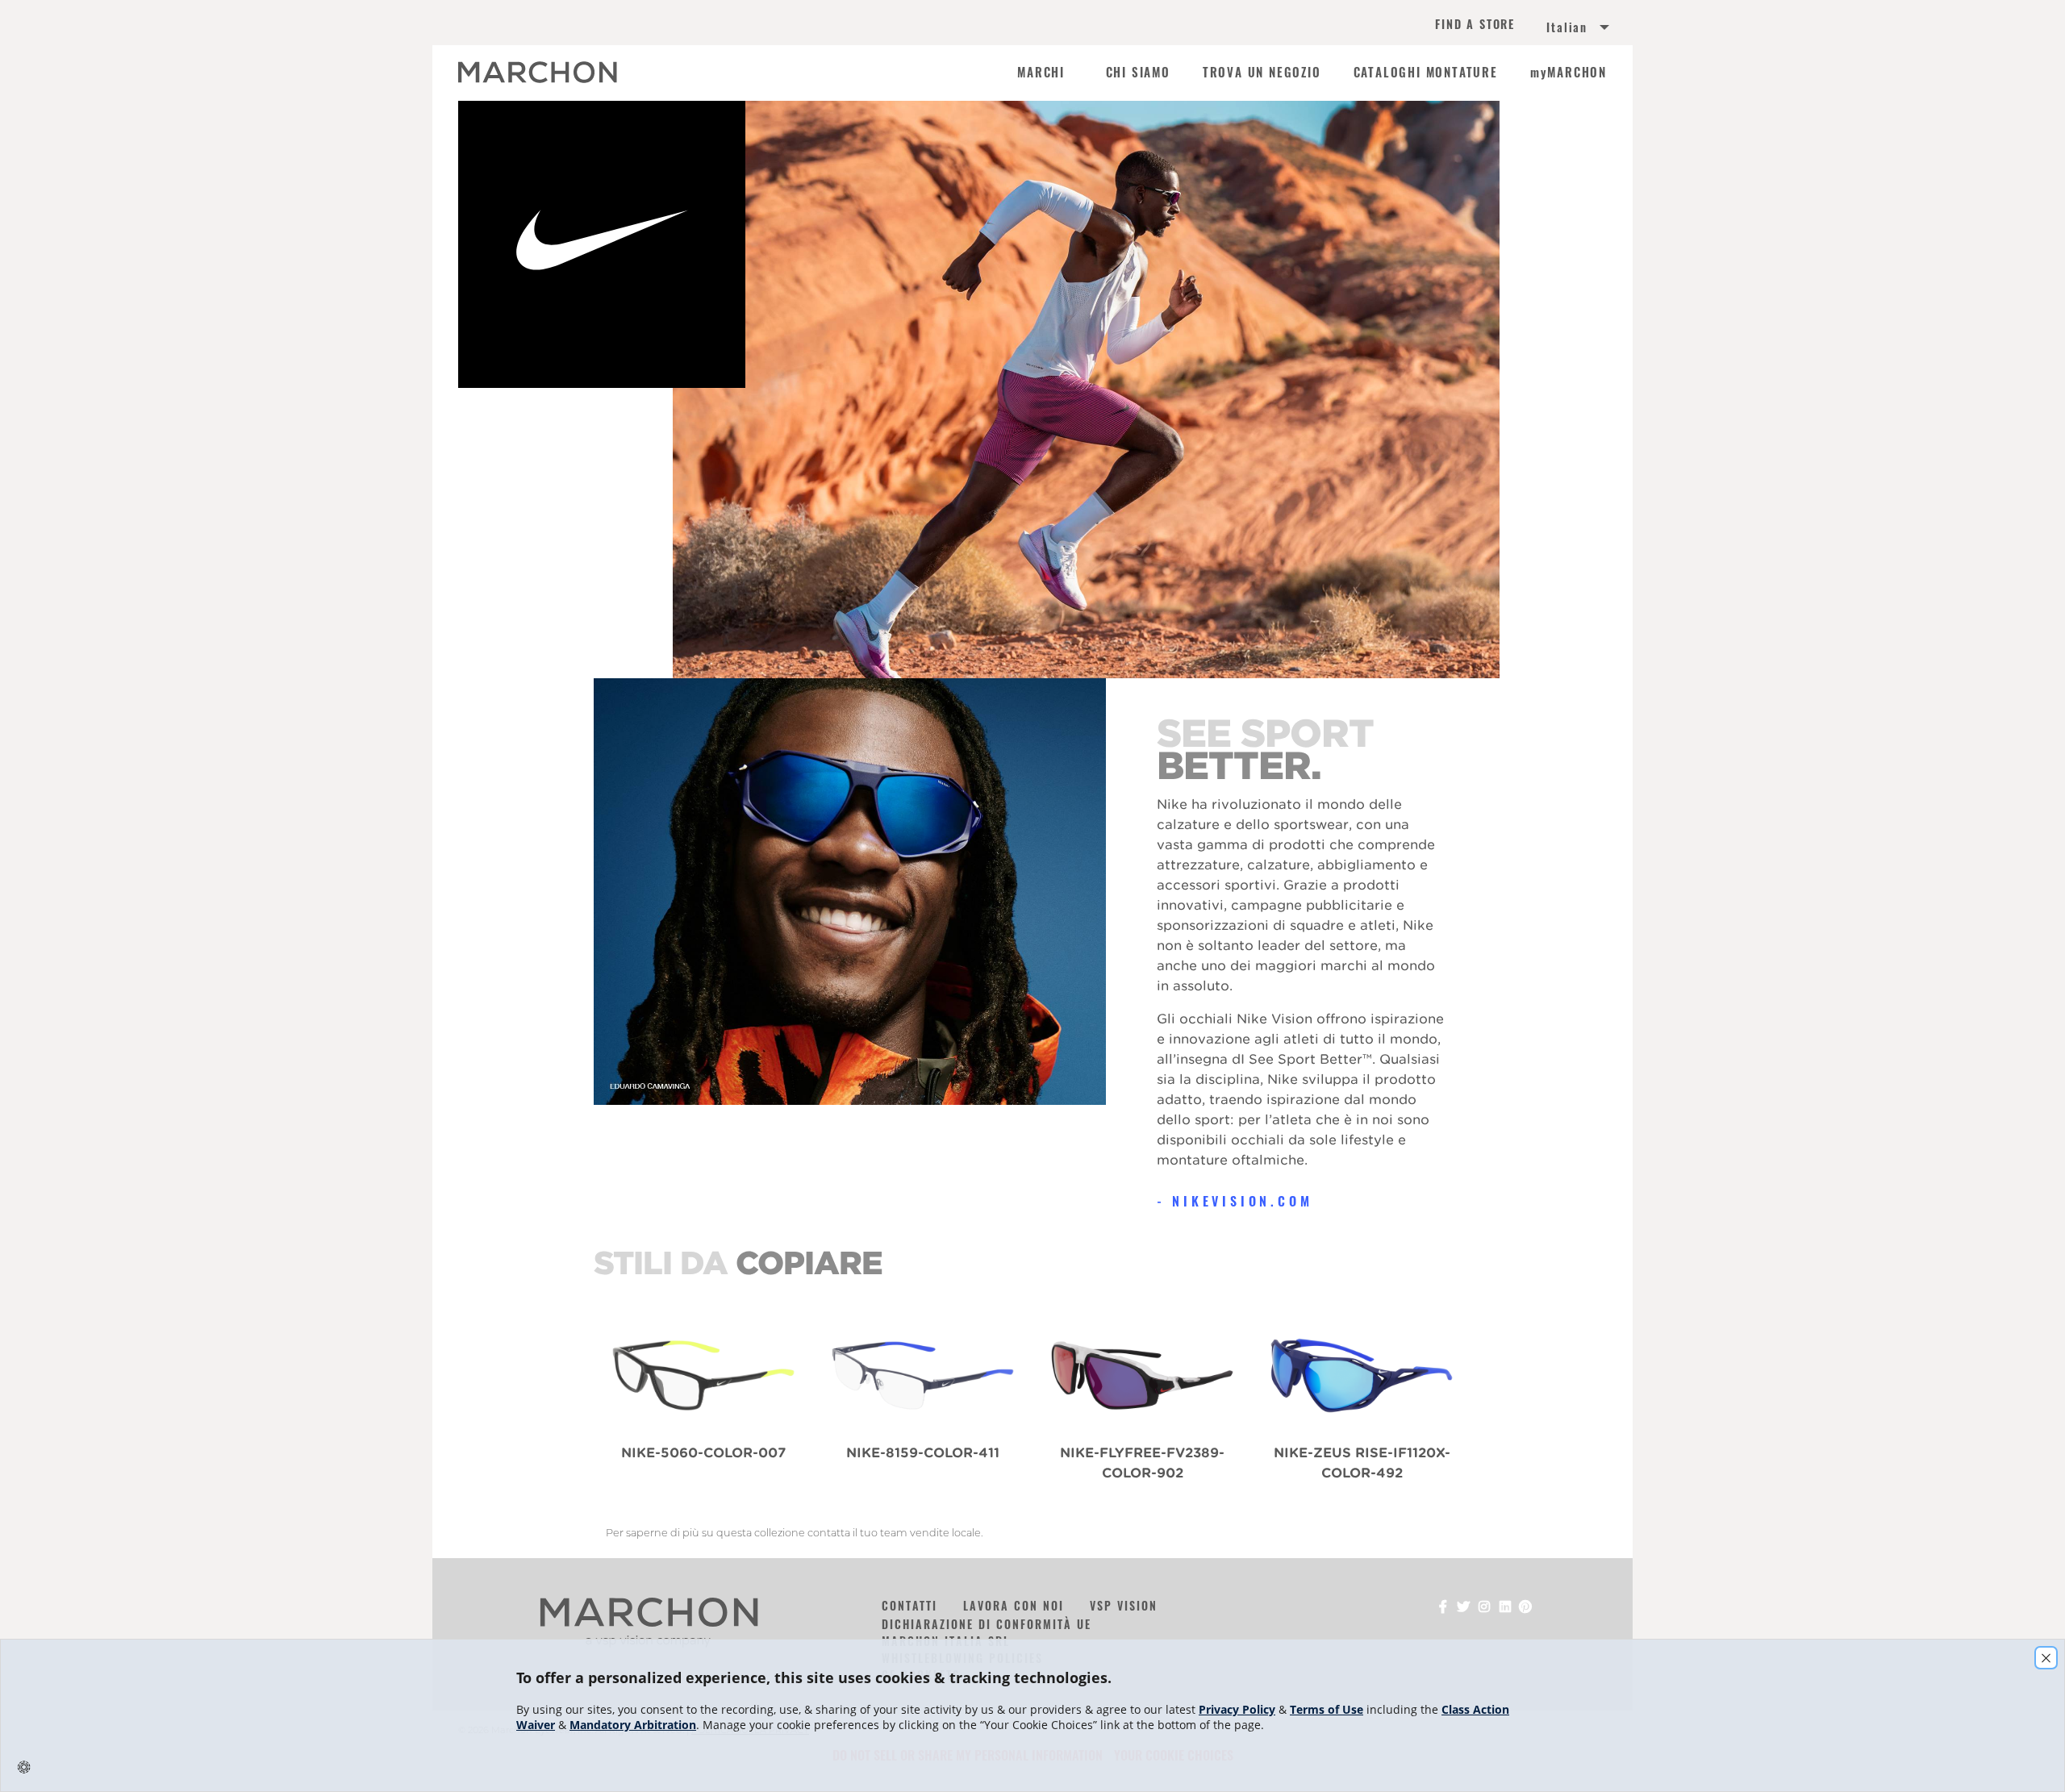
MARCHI (1041, 73)
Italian (1567, 27)
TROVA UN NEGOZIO (1262, 73)
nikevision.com (1242, 1201)
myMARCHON (1569, 73)
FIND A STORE (1475, 25)
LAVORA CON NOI (1014, 1605)
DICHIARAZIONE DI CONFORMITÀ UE (987, 1624)
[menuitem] (1558, 29)
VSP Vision (1124, 1605)
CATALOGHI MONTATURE (1426, 73)
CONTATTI (909, 1605)
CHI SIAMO (1138, 73)
